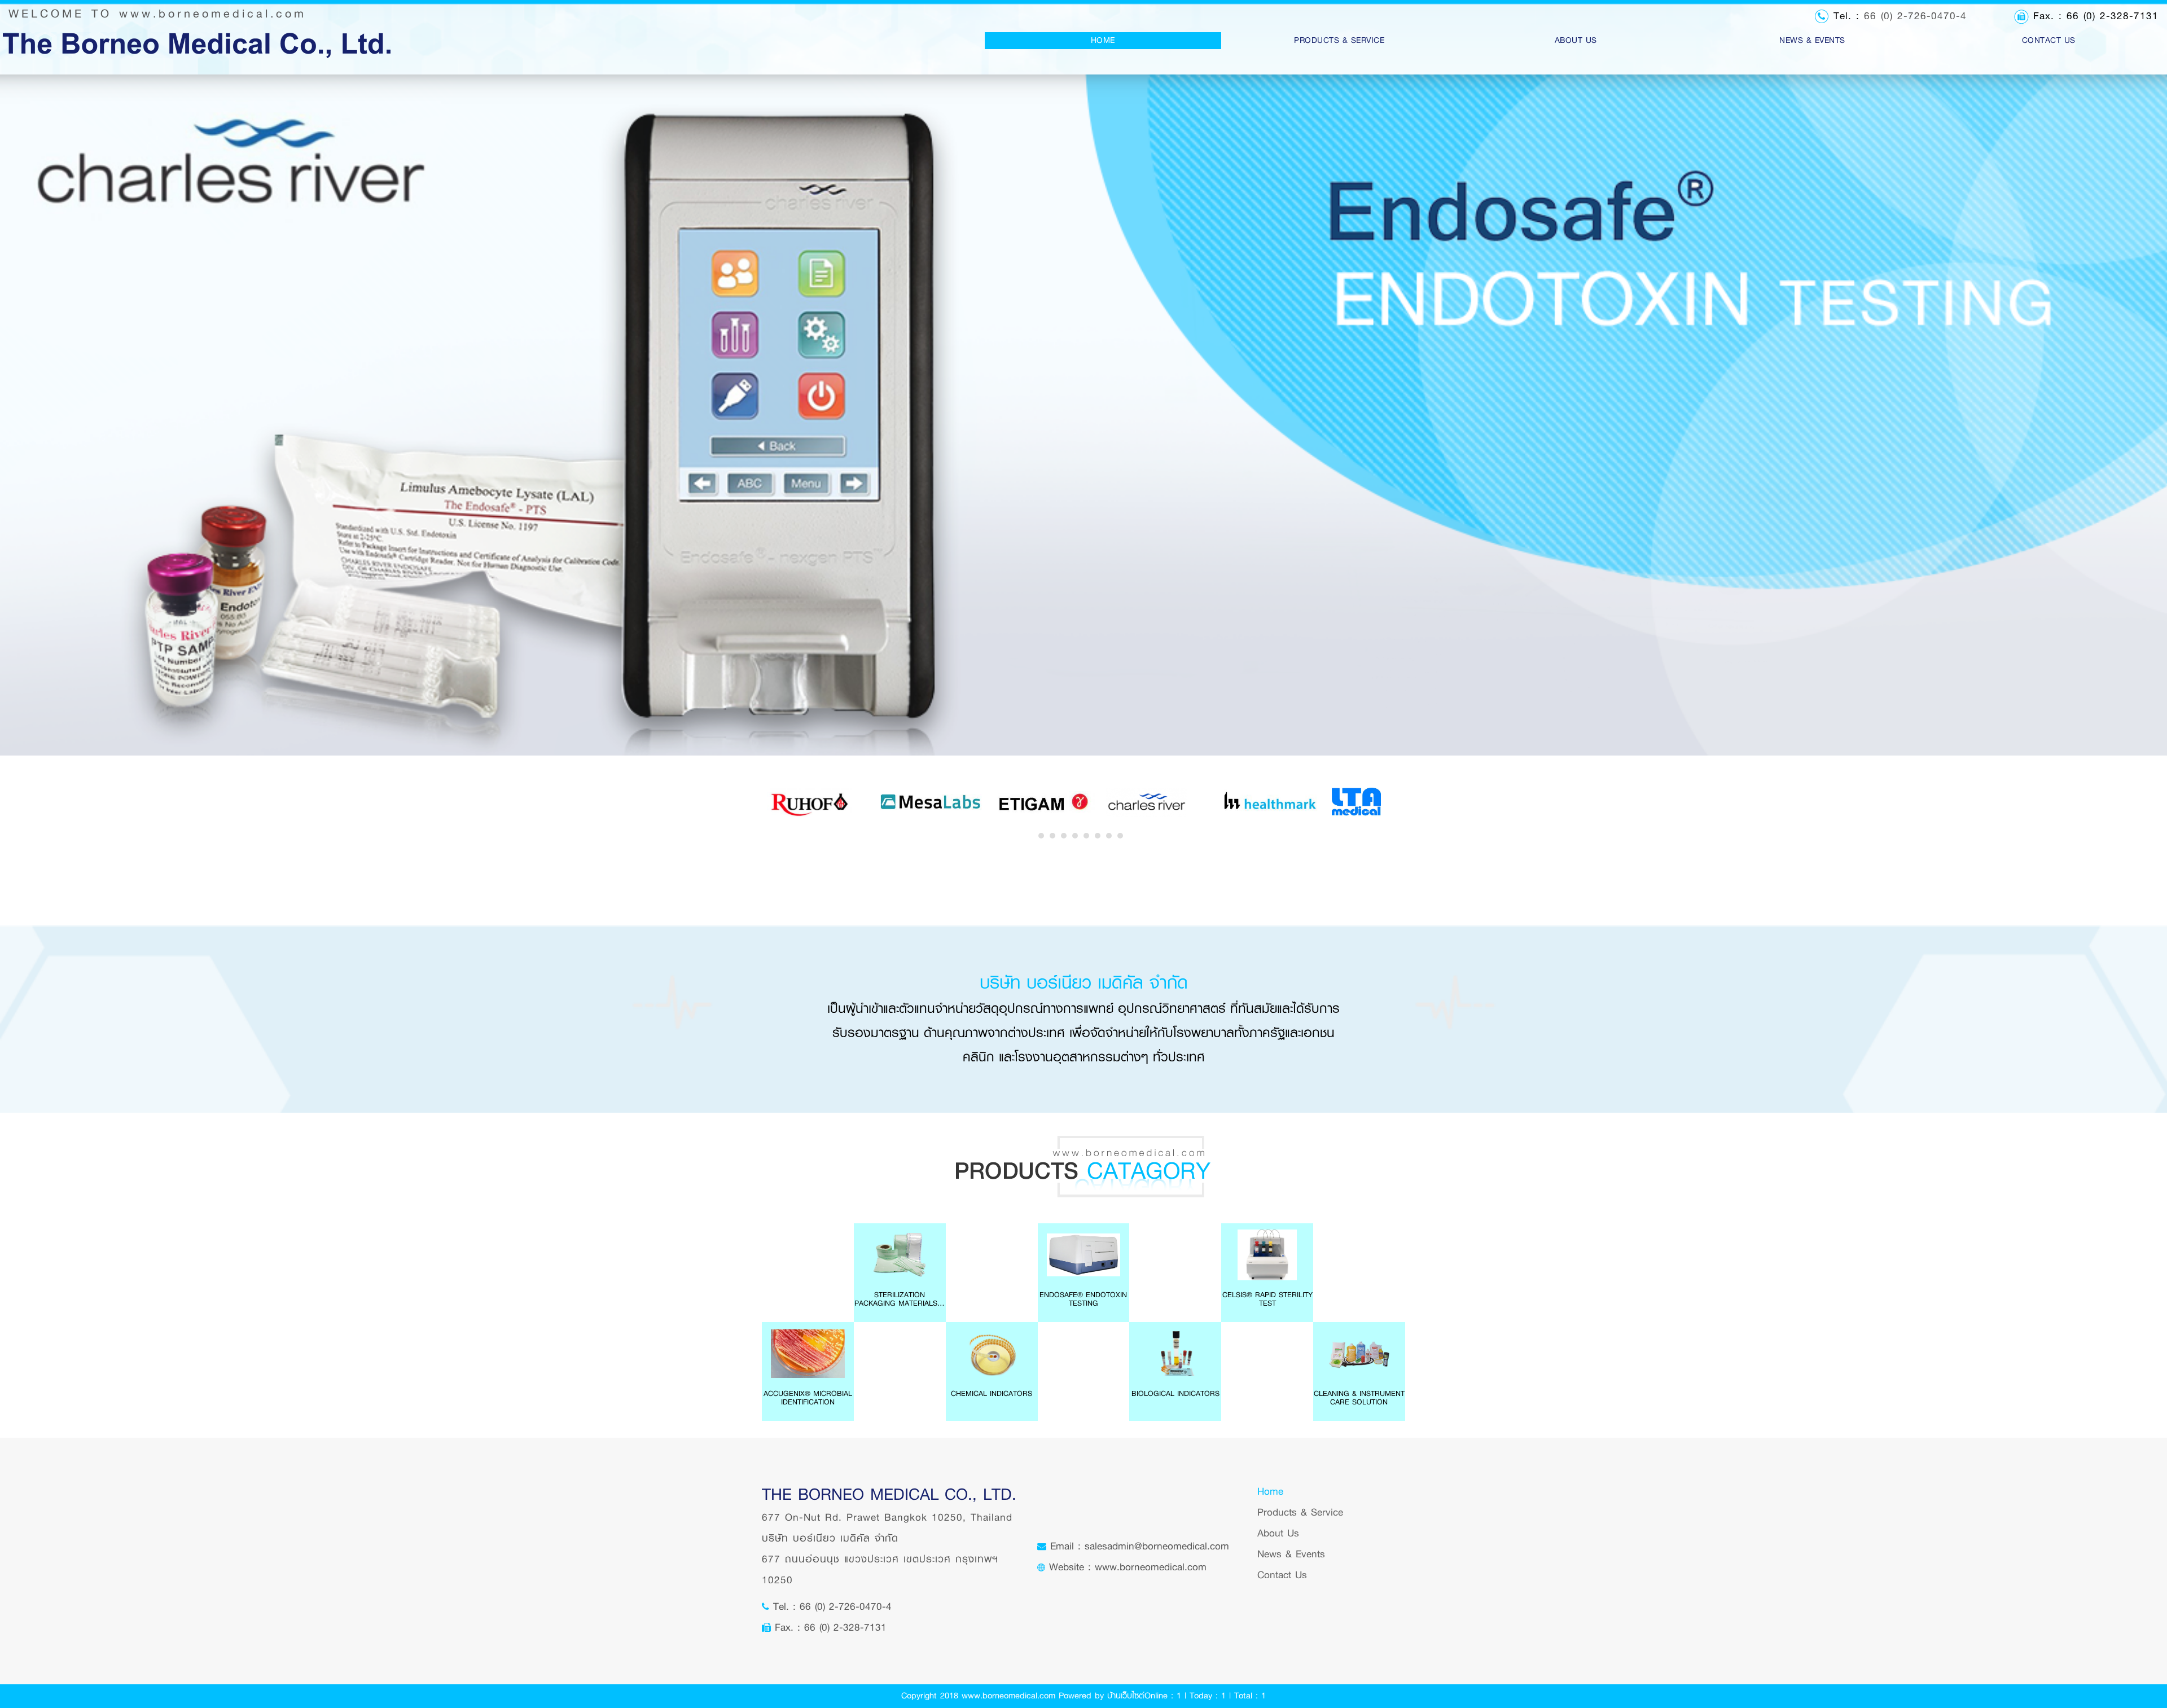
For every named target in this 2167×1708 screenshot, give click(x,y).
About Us (1576, 40)
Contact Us (2049, 40)
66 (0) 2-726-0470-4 (1915, 16)
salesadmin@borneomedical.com (1157, 1546)
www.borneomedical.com (213, 14)
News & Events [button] (1812, 40)
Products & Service (1300, 1512)
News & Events (1291, 1554)
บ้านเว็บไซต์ (1126, 1696)
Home (1124, 40)
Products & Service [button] (1339, 40)
